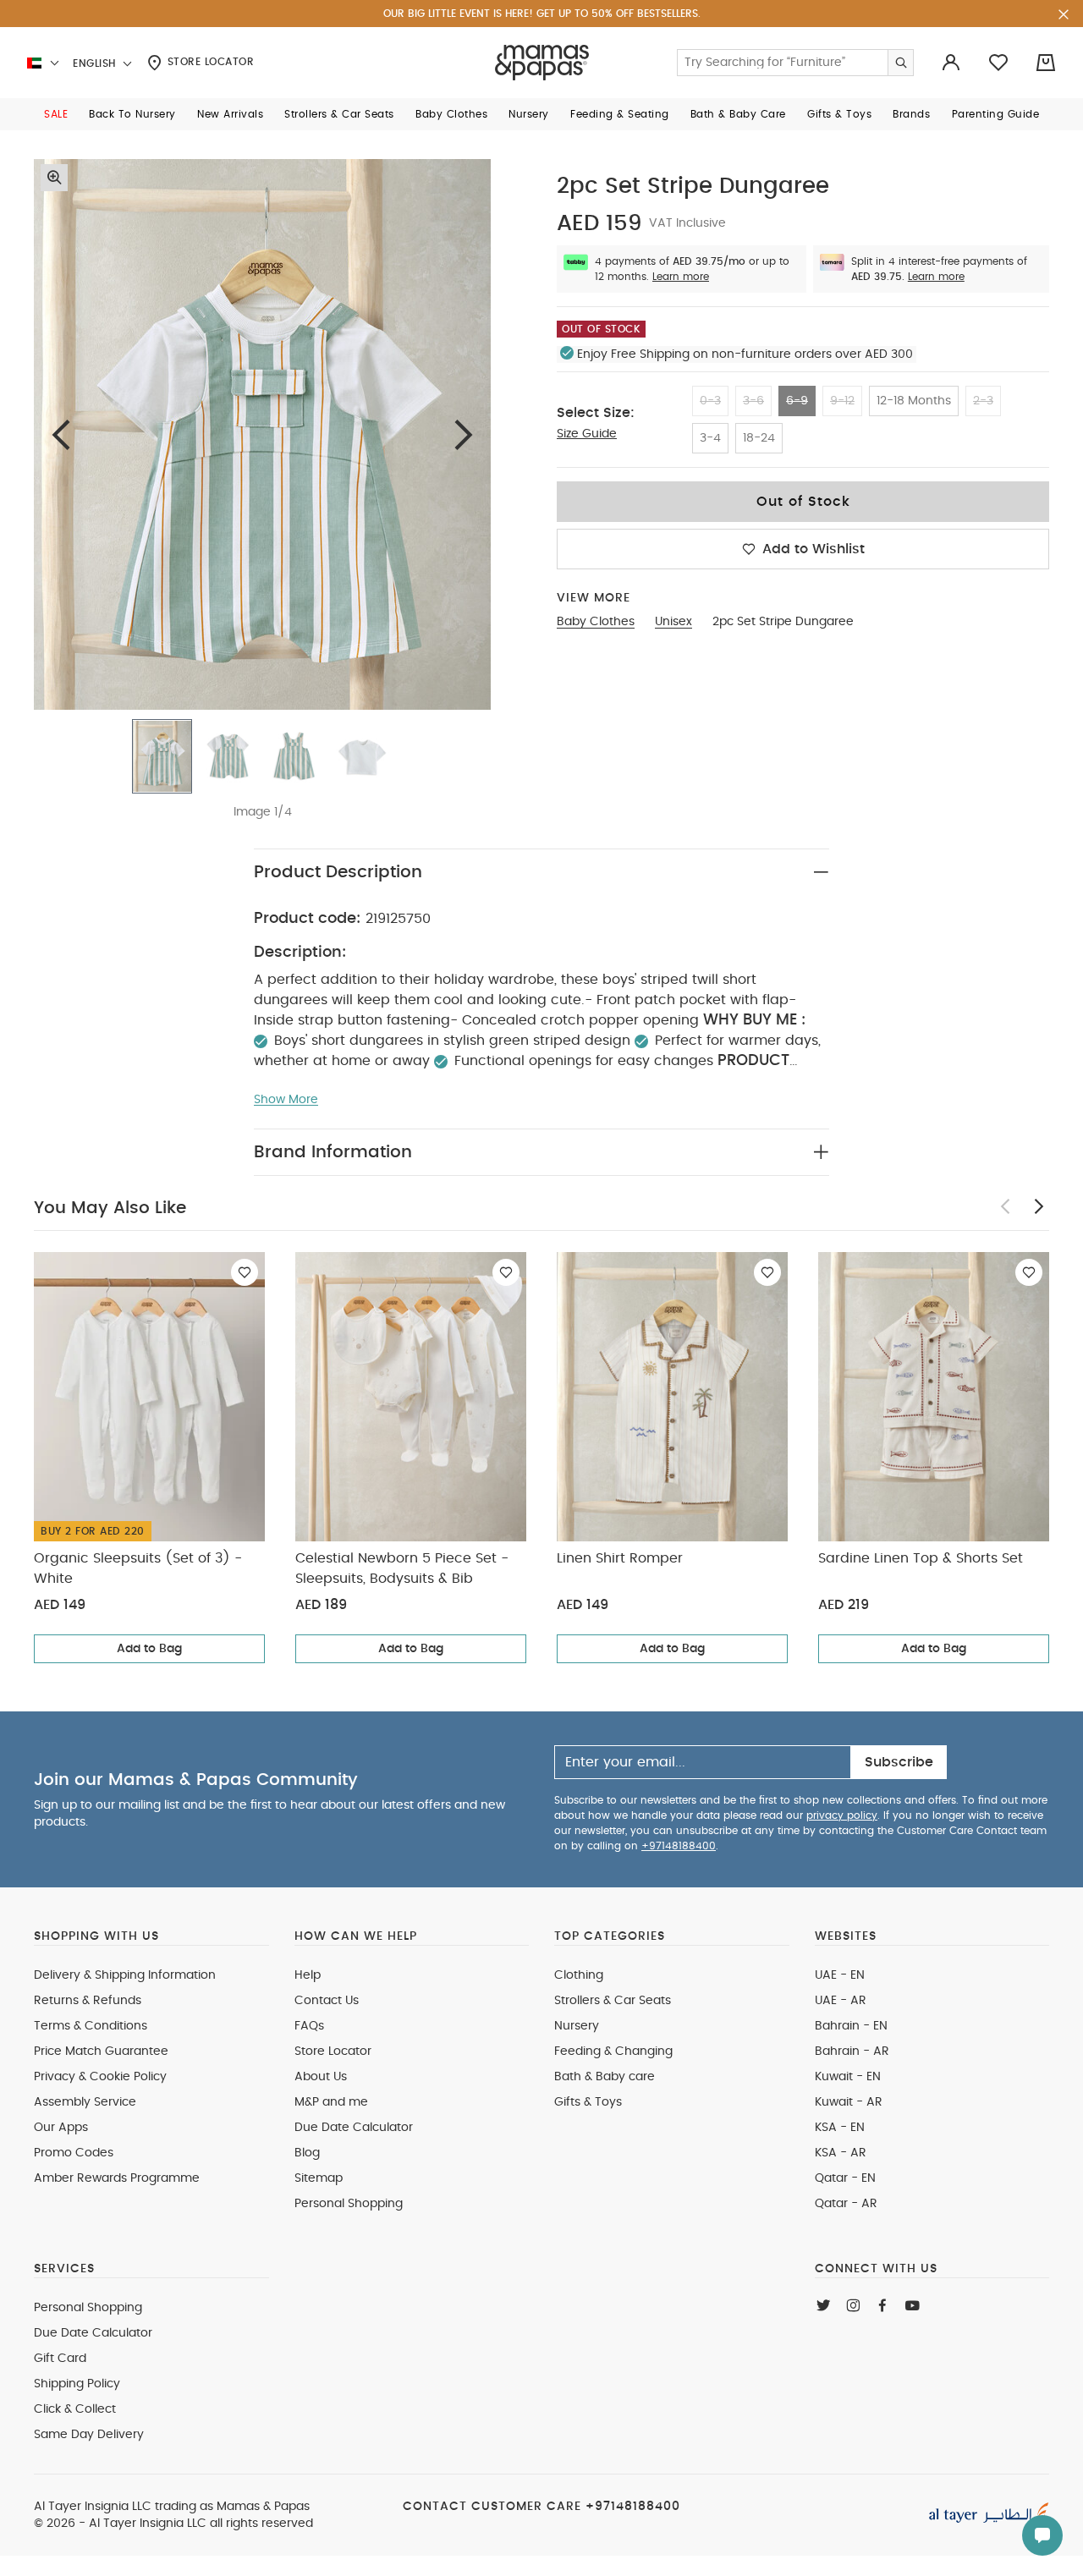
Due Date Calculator (354, 2128)
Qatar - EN (845, 2178)
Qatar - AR (846, 2204)
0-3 (710, 401)
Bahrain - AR (852, 2051)
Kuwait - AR (849, 2102)
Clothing (579, 1975)
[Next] (464, 434)
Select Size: (596, 413)
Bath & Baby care (605, 2077)
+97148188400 (679, 1846)
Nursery (577, 2026)
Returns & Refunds (88, 2001)
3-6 (753, 401)
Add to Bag (149, 1649)
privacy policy (842, 1815)
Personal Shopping (349, 2204)
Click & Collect (75, 2409)
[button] (56, 114)
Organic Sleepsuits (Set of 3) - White (138, 1568)
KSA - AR (841, 2153)
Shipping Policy (77, 2384)
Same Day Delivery (89, 2435)
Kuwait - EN (848, 2077)
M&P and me (331, 2102)
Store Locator (209, 62)
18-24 (759, 438)
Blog (307, 2153)
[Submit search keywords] (900, 63)
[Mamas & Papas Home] (542, 63)
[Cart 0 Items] (1046, 63)
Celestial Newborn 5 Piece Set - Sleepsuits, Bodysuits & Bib (402, 1568)
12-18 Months (914, 401)
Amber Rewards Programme (117, 2178)
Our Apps (61, 2128)
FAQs (309, 2026)
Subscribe (899, 1762)
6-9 (797, 401)
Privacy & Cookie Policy (100, 2077)
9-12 (842, 401)
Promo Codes (74, 2153)
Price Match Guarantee (101, 2051)
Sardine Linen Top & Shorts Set (921, 1558)
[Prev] (61, 434)
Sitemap (319, 2178)
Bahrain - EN (851, 2026)
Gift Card (60, 2359)
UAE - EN (840, 1975)
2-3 (983, 401)
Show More (286, 1100)
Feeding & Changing (613, 2051)
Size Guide (587, 434)
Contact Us (327, 2001)
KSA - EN (840, 2128)
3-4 (710, 438)
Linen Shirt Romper (620, 1558)
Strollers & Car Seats (613, 2001)
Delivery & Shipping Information (125, 1975)
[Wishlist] (245, 1272)
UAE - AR (841, 2001)
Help (308, 1975)
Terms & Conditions (91, 2026)
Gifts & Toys (588, 2102)
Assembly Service (85, 2102)
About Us (321, 2077)
